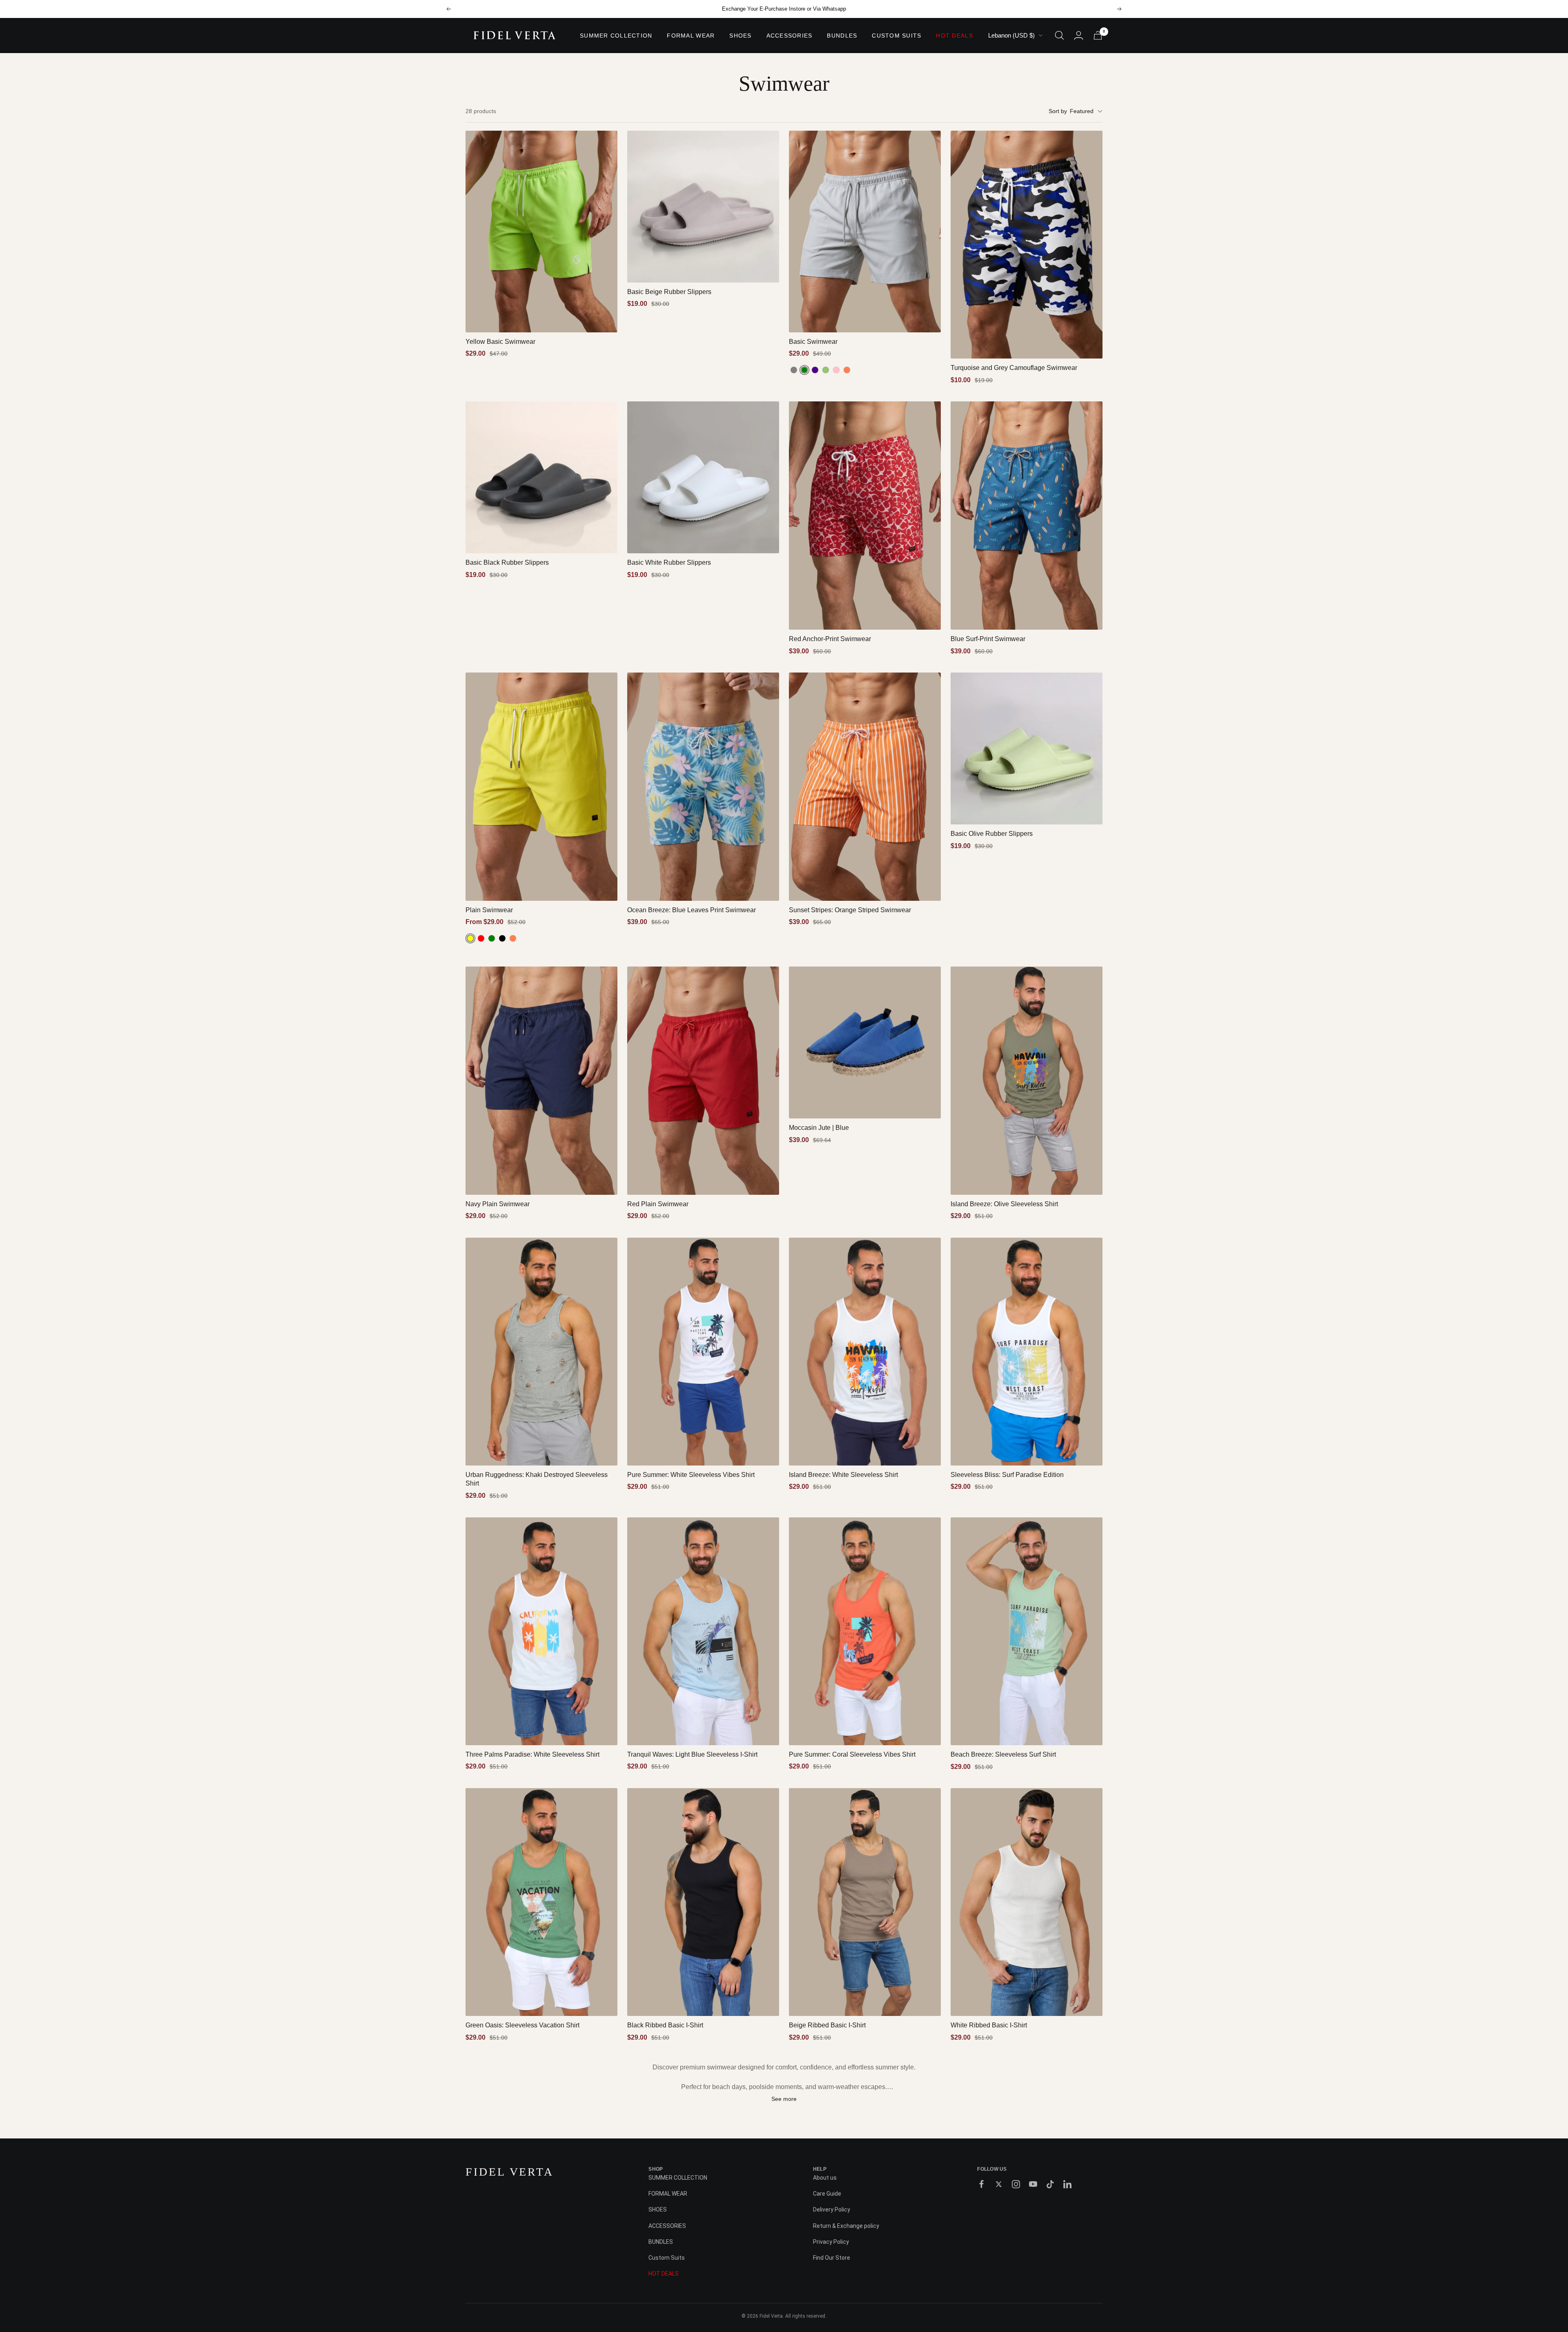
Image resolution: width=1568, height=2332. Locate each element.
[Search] (1059, 35)
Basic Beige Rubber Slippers (669, 292)
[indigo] (815, 370)
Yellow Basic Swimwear (500, 342)
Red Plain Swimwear (658, 1204)
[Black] (502, 938)
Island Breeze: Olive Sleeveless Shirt (1004, 1204)
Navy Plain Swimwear (498, 1204)
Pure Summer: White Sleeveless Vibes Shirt (691, 1475)
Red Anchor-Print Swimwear (830, 639)
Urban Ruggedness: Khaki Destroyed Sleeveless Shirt (537, 1479)
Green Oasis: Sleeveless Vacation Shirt (522, 2025)
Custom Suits (896, 36)
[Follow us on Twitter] (999, 2184)
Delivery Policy (832, 2209)
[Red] (481, 938)
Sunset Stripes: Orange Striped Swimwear (850, 910)
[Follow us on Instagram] (1016, 2184)
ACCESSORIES (790, 36)
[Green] (804, 370)
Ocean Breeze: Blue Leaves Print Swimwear (692, 910)
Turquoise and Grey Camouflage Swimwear (1014, 368)
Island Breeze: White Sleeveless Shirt (843, 1475)
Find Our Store (832, 2258)
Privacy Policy (831, 2242)
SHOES (740, 36)
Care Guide (827, 2194)
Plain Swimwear (489, 910)
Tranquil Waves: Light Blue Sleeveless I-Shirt (692, 1754)
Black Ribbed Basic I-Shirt (665, 2025)
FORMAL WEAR (691, 36)
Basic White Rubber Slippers (669, 562)
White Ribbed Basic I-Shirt (989, 2025)
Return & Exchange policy (846, 2226)
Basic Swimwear (813, 342)
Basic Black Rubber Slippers (507, 562)
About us (825, 2178)
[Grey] (794, 370)
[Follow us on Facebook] (982, 2184)
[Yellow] (470, 938)
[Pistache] (826, 370)
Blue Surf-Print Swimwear (988, 639)
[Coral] (847, 370)
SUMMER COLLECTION (616, 36)
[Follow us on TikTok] (1050, 2184)
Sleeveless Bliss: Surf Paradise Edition (1007, 1475)
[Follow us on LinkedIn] (1067, 2184)
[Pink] (836, 370)
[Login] (1079, 35)
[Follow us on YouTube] (1033, 2184)
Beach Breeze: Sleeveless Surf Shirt (1003, 1754)
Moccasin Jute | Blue (819, 1128)
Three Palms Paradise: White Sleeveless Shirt (532, 1754)
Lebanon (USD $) (1011, 35)
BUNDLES (842, 36)
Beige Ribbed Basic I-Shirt (827, 2025)
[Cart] (1098, 35)
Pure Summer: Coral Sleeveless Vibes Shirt (852, 1754)
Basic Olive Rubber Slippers (992, 834)
